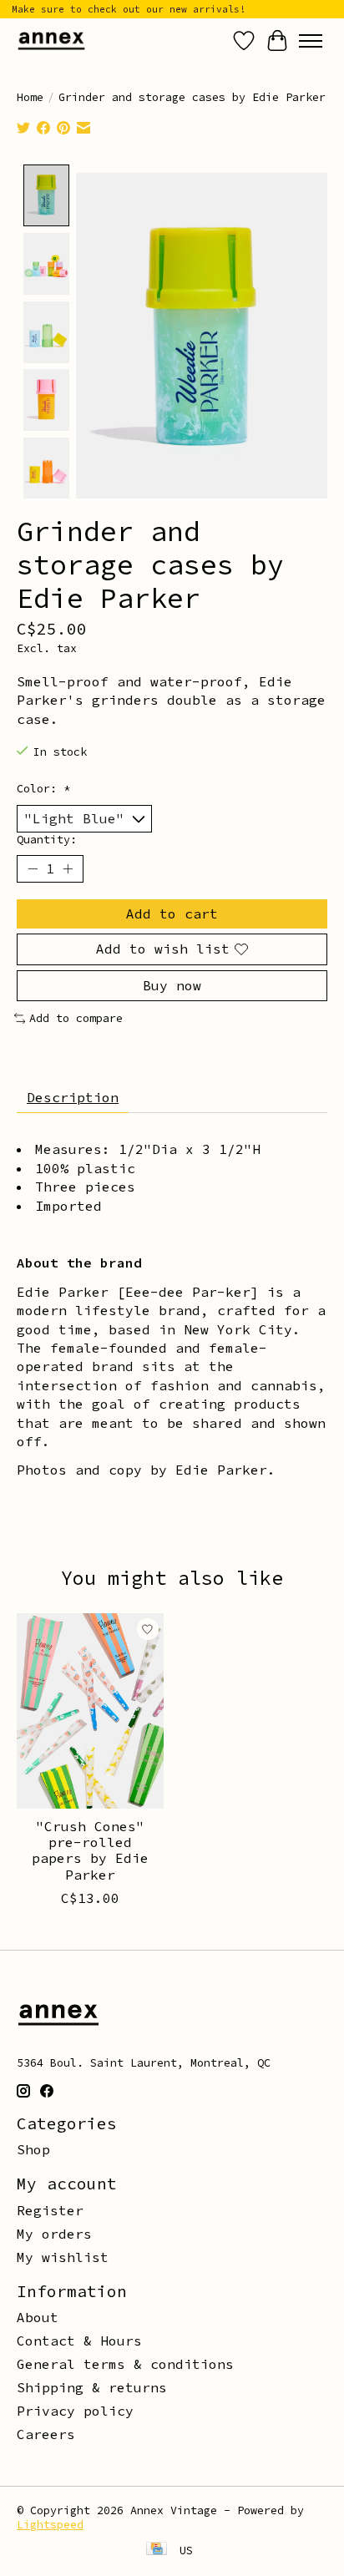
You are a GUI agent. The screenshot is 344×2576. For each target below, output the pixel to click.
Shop (33, 2149)
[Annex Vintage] (51, 40)
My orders (54, 2234)
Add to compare (76, 1018)
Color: (43, 789)
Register (50, 2210)
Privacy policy (75, 2411)
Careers (46, 2434)
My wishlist (63, 2257)
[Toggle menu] (311, 41)
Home (30, 97)
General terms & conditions (125, 2364)
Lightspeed (50, 2525)
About (38, 2317)
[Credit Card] (157, 2550)
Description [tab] (73, 1097)
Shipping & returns (92, 2387)
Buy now (172, 985)
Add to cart (172, 913)
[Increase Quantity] (68, 869)
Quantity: (47, 840)
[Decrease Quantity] (33, 869)
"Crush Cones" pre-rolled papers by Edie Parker (90, 1850)
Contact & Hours (79, 2341)
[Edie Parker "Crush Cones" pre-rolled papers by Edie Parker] (90, 1711)
